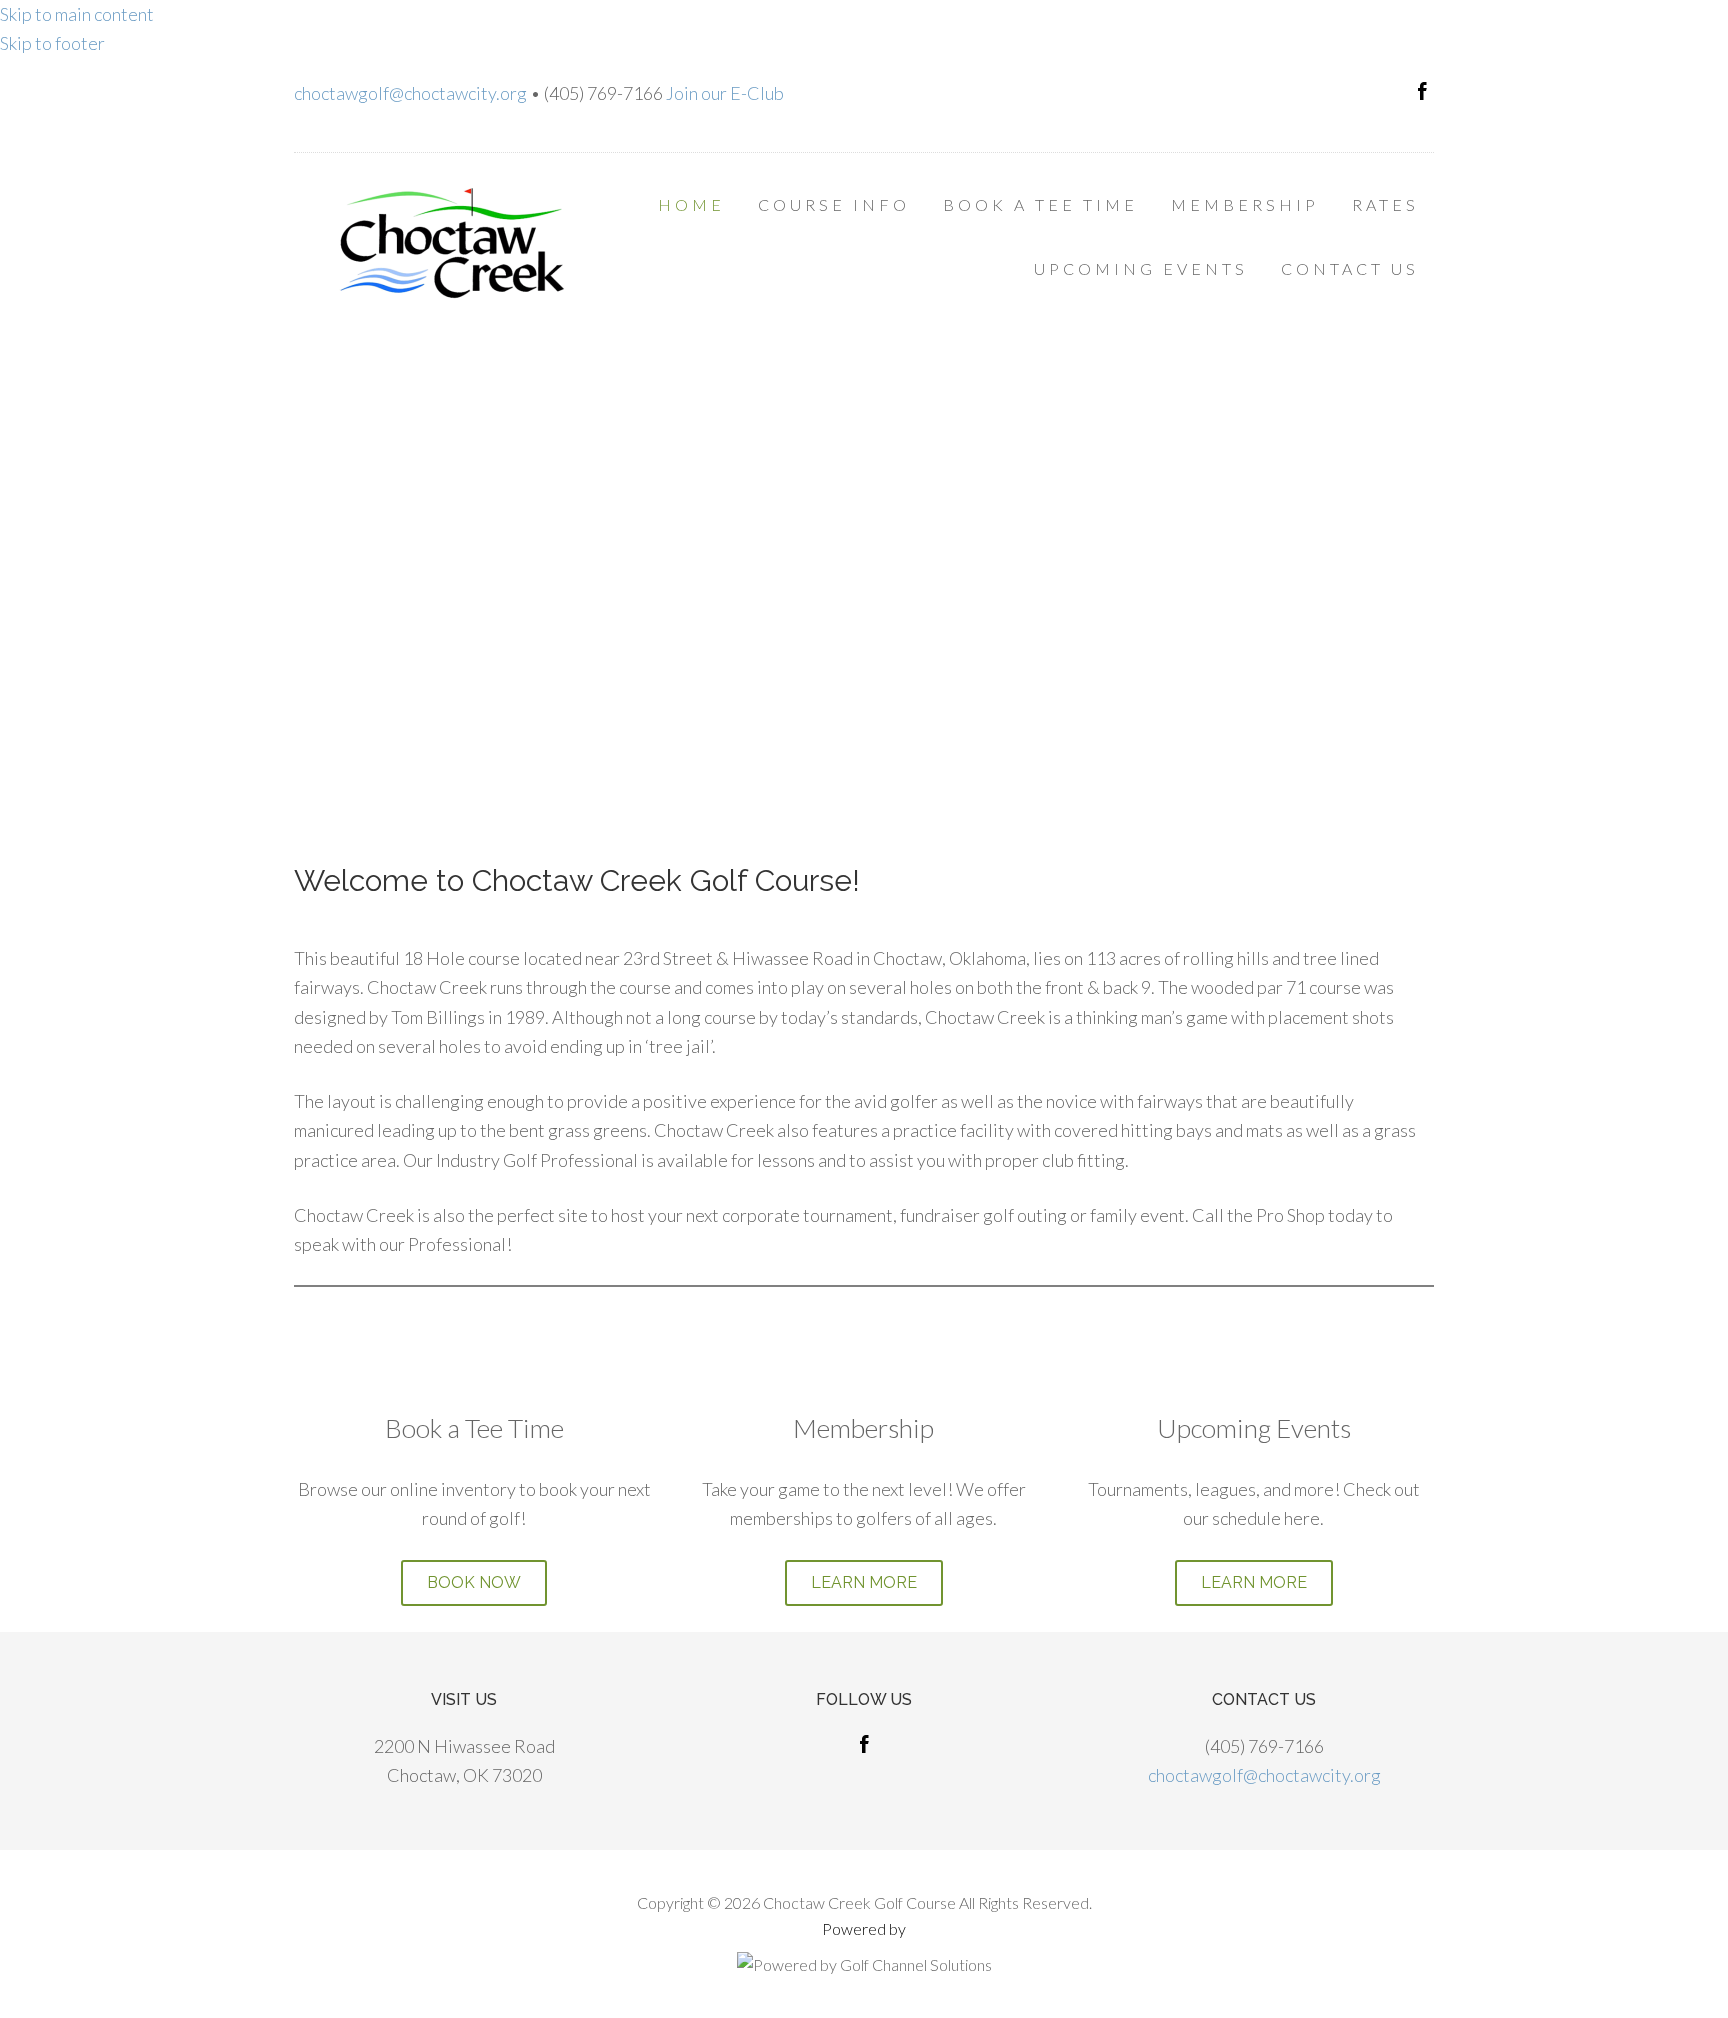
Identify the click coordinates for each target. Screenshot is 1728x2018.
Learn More (864, 1582)
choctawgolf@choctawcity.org (410, 93)
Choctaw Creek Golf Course (454, 243)
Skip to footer (52, 43)
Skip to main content (77, 14)
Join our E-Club (725, 93)
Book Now (474, 1582)
